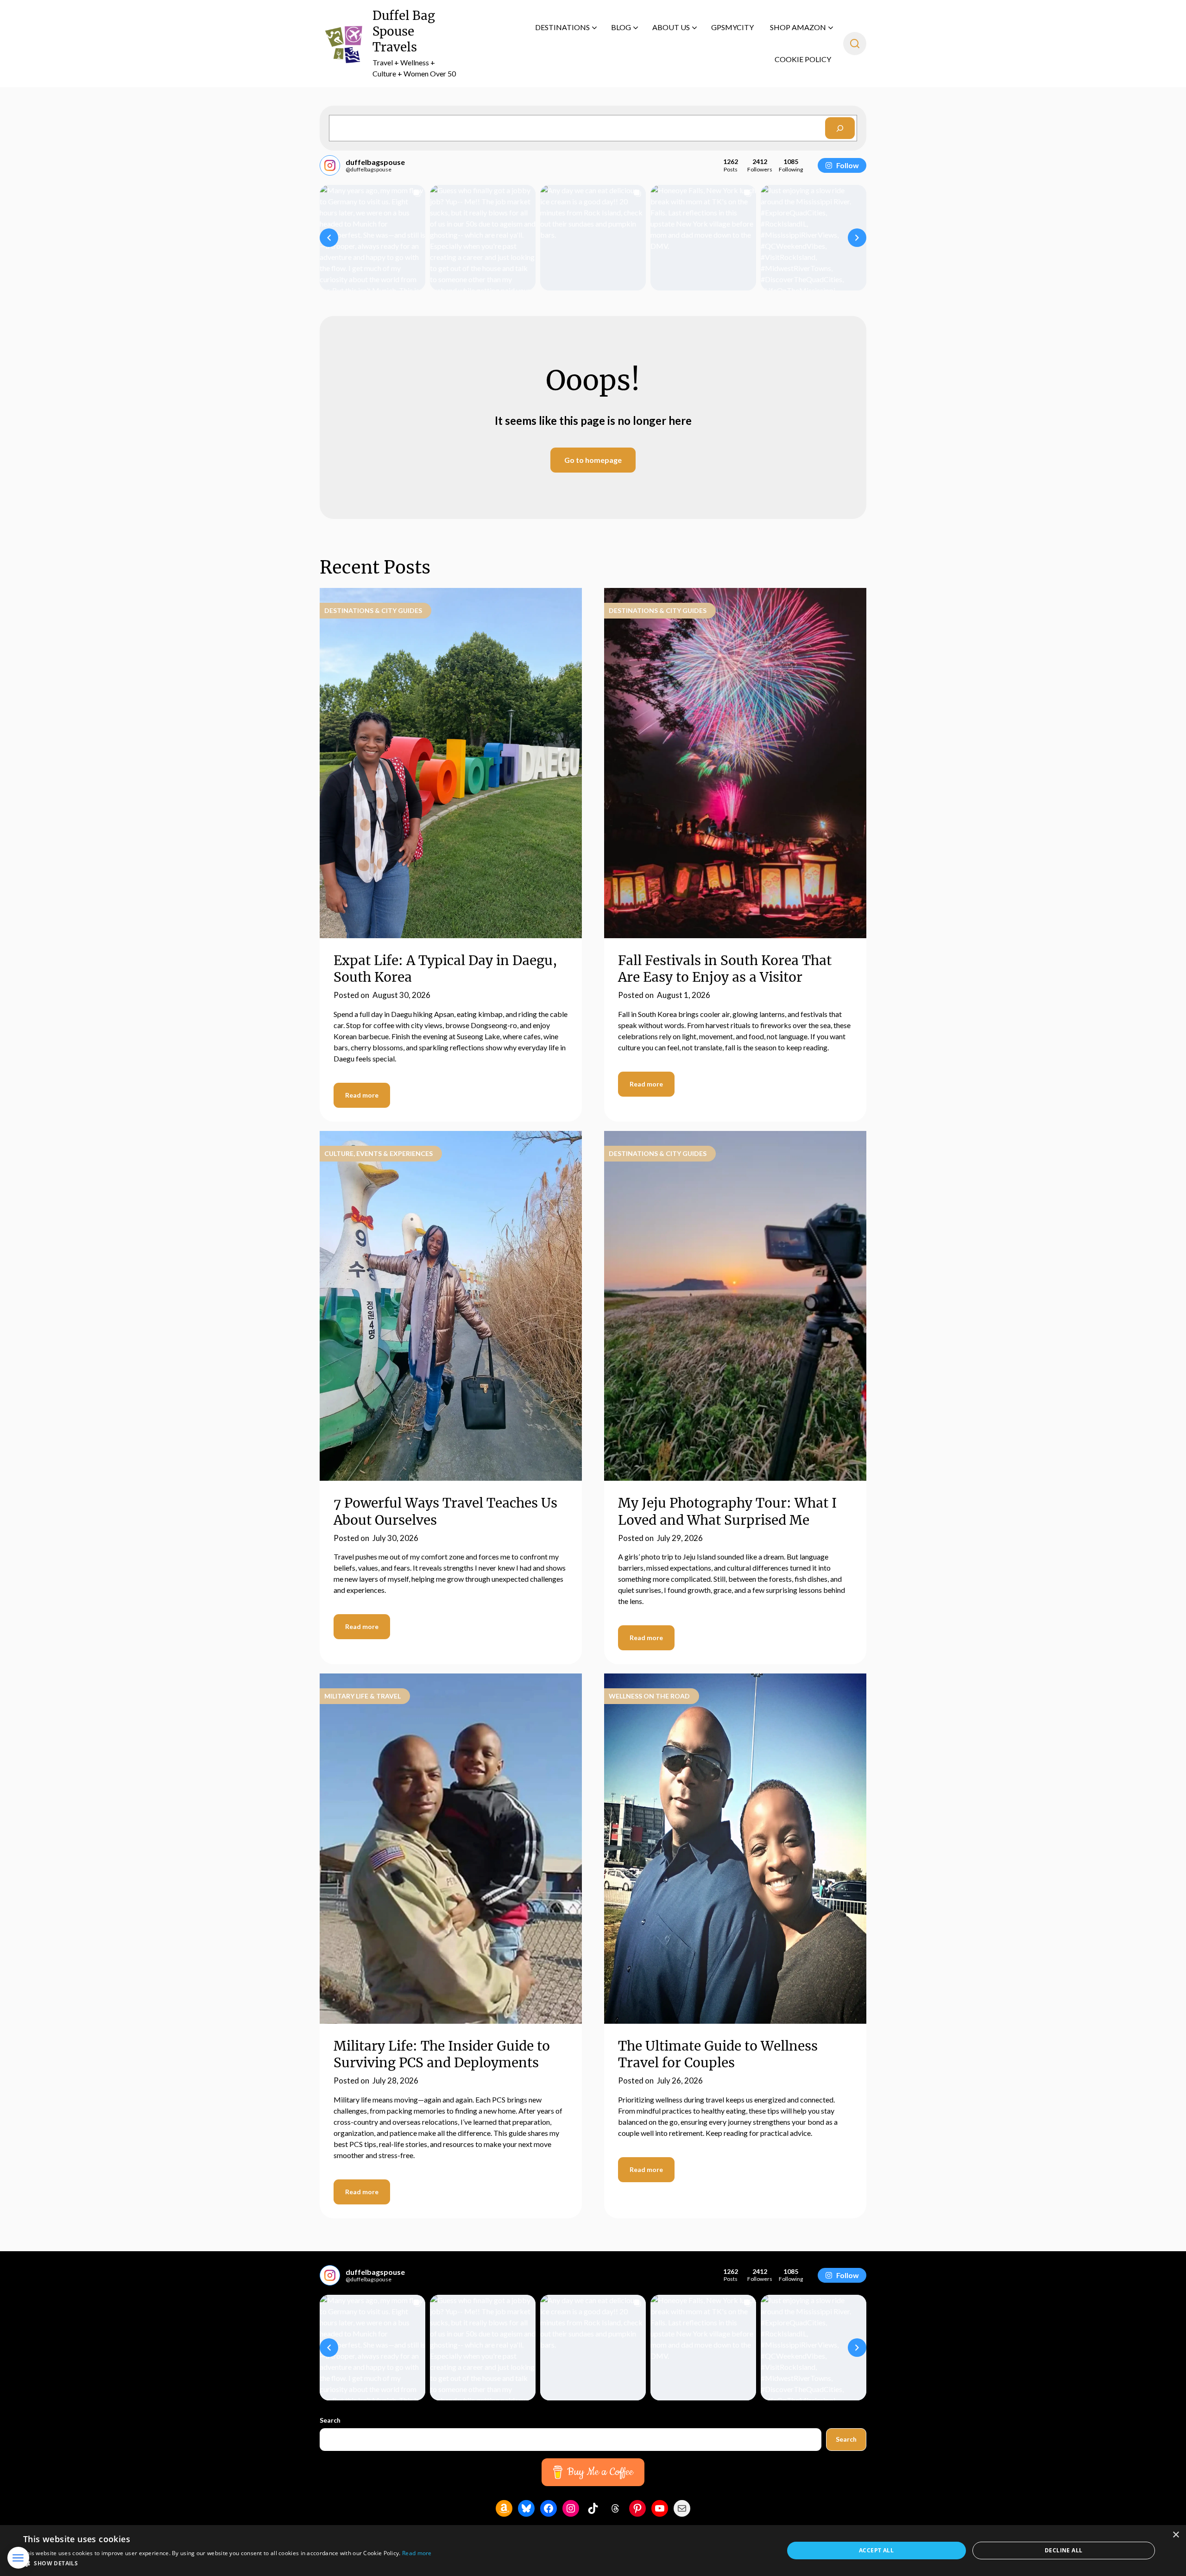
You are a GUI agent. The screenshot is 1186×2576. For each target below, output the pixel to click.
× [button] (1176, 2535)
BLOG (621, 27)
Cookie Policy (803, 59)
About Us (671, 27)
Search (330, 2420)
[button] (329, 238)
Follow (848, 165)
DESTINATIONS (562, 27)
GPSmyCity (732, 27)
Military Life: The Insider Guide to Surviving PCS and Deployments (442, 2054)
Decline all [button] (1063, 2550)
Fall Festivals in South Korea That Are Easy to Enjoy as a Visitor (725, 969)
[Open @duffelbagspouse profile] (330, 165)
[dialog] (593, 2551)
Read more (362, 1095)
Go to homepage (593, 460)
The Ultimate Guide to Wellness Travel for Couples (718, 2054)
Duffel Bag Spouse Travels (404, 31)
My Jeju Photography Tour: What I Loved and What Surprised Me (727, 1511)
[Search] (840, 128)
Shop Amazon (798, 27)
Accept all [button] (876, 2550)
